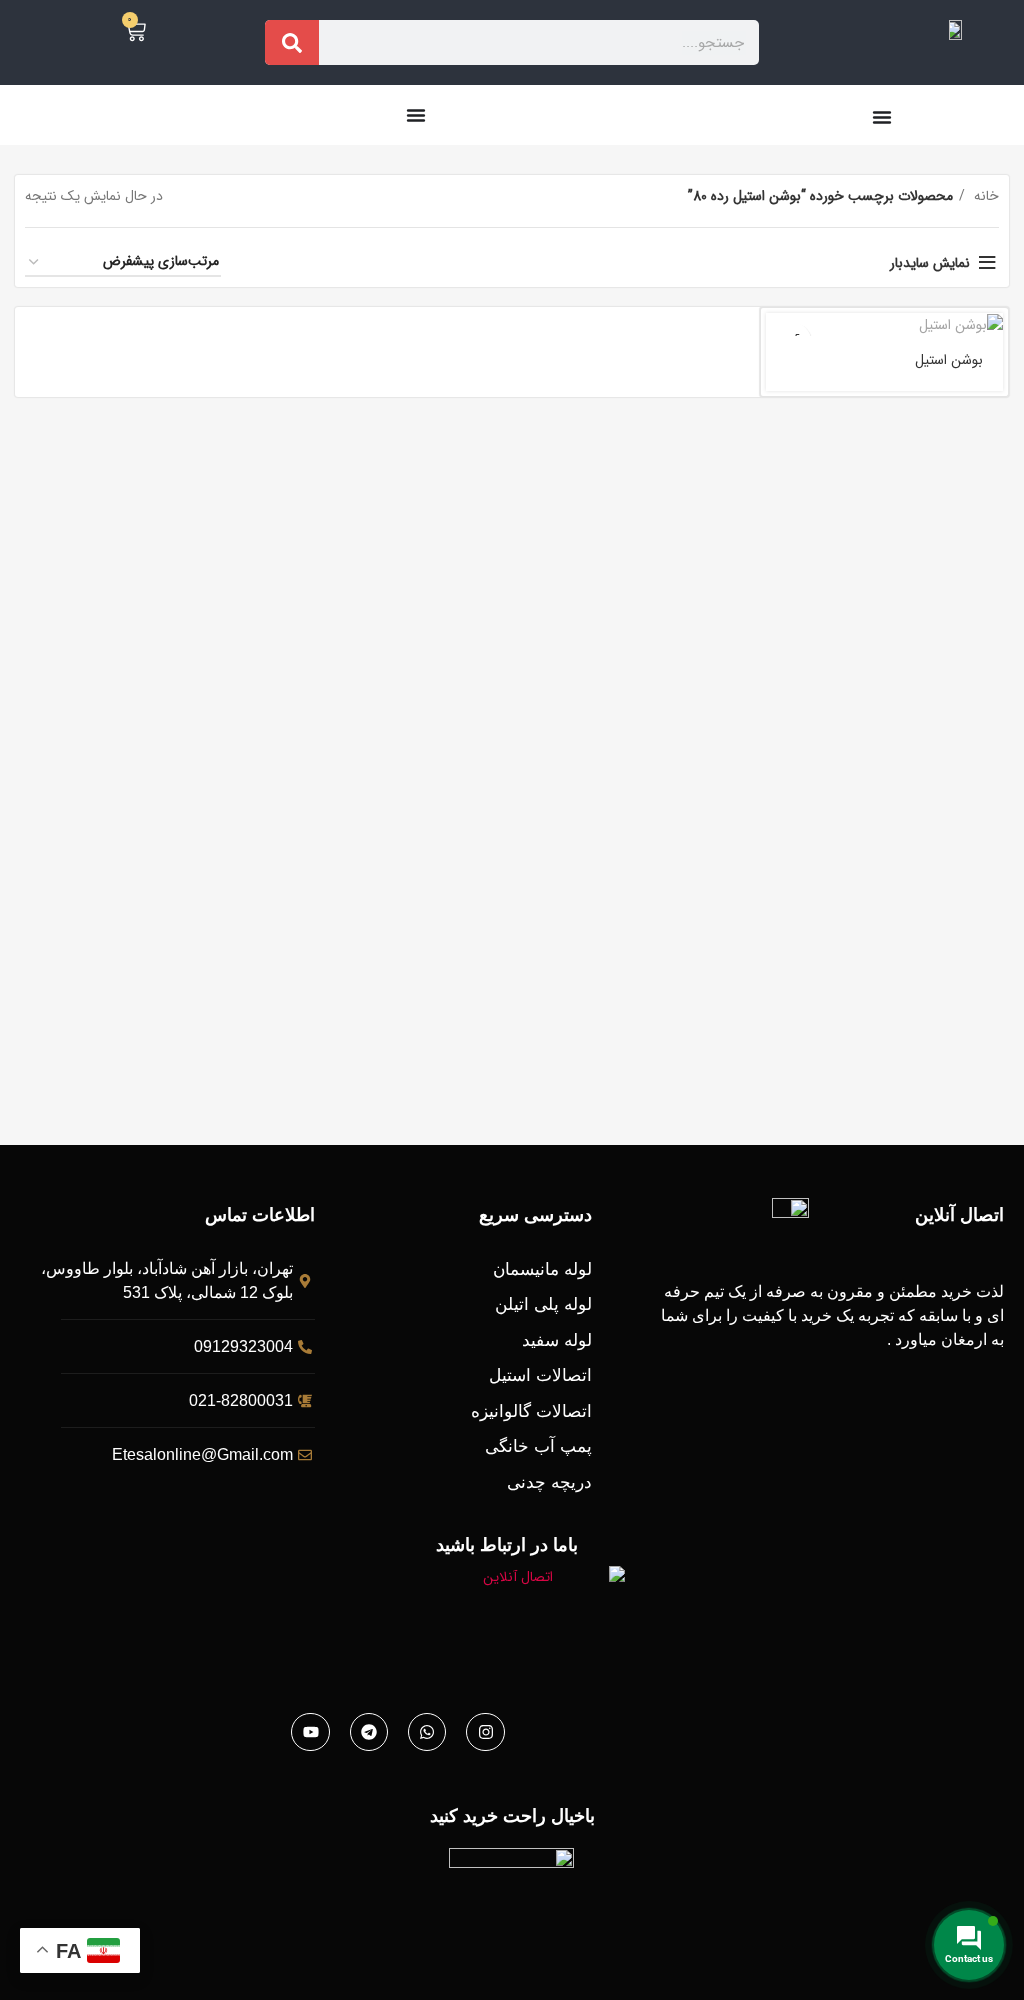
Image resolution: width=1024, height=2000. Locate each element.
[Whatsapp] (427, 1732)
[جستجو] (292, 42)
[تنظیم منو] (882, 117)
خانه (984, 196)
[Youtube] (310, 1732)
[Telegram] (369, 1732)
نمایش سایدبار (930, 263)
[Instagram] (485, 1732)
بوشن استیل (949, 360)
